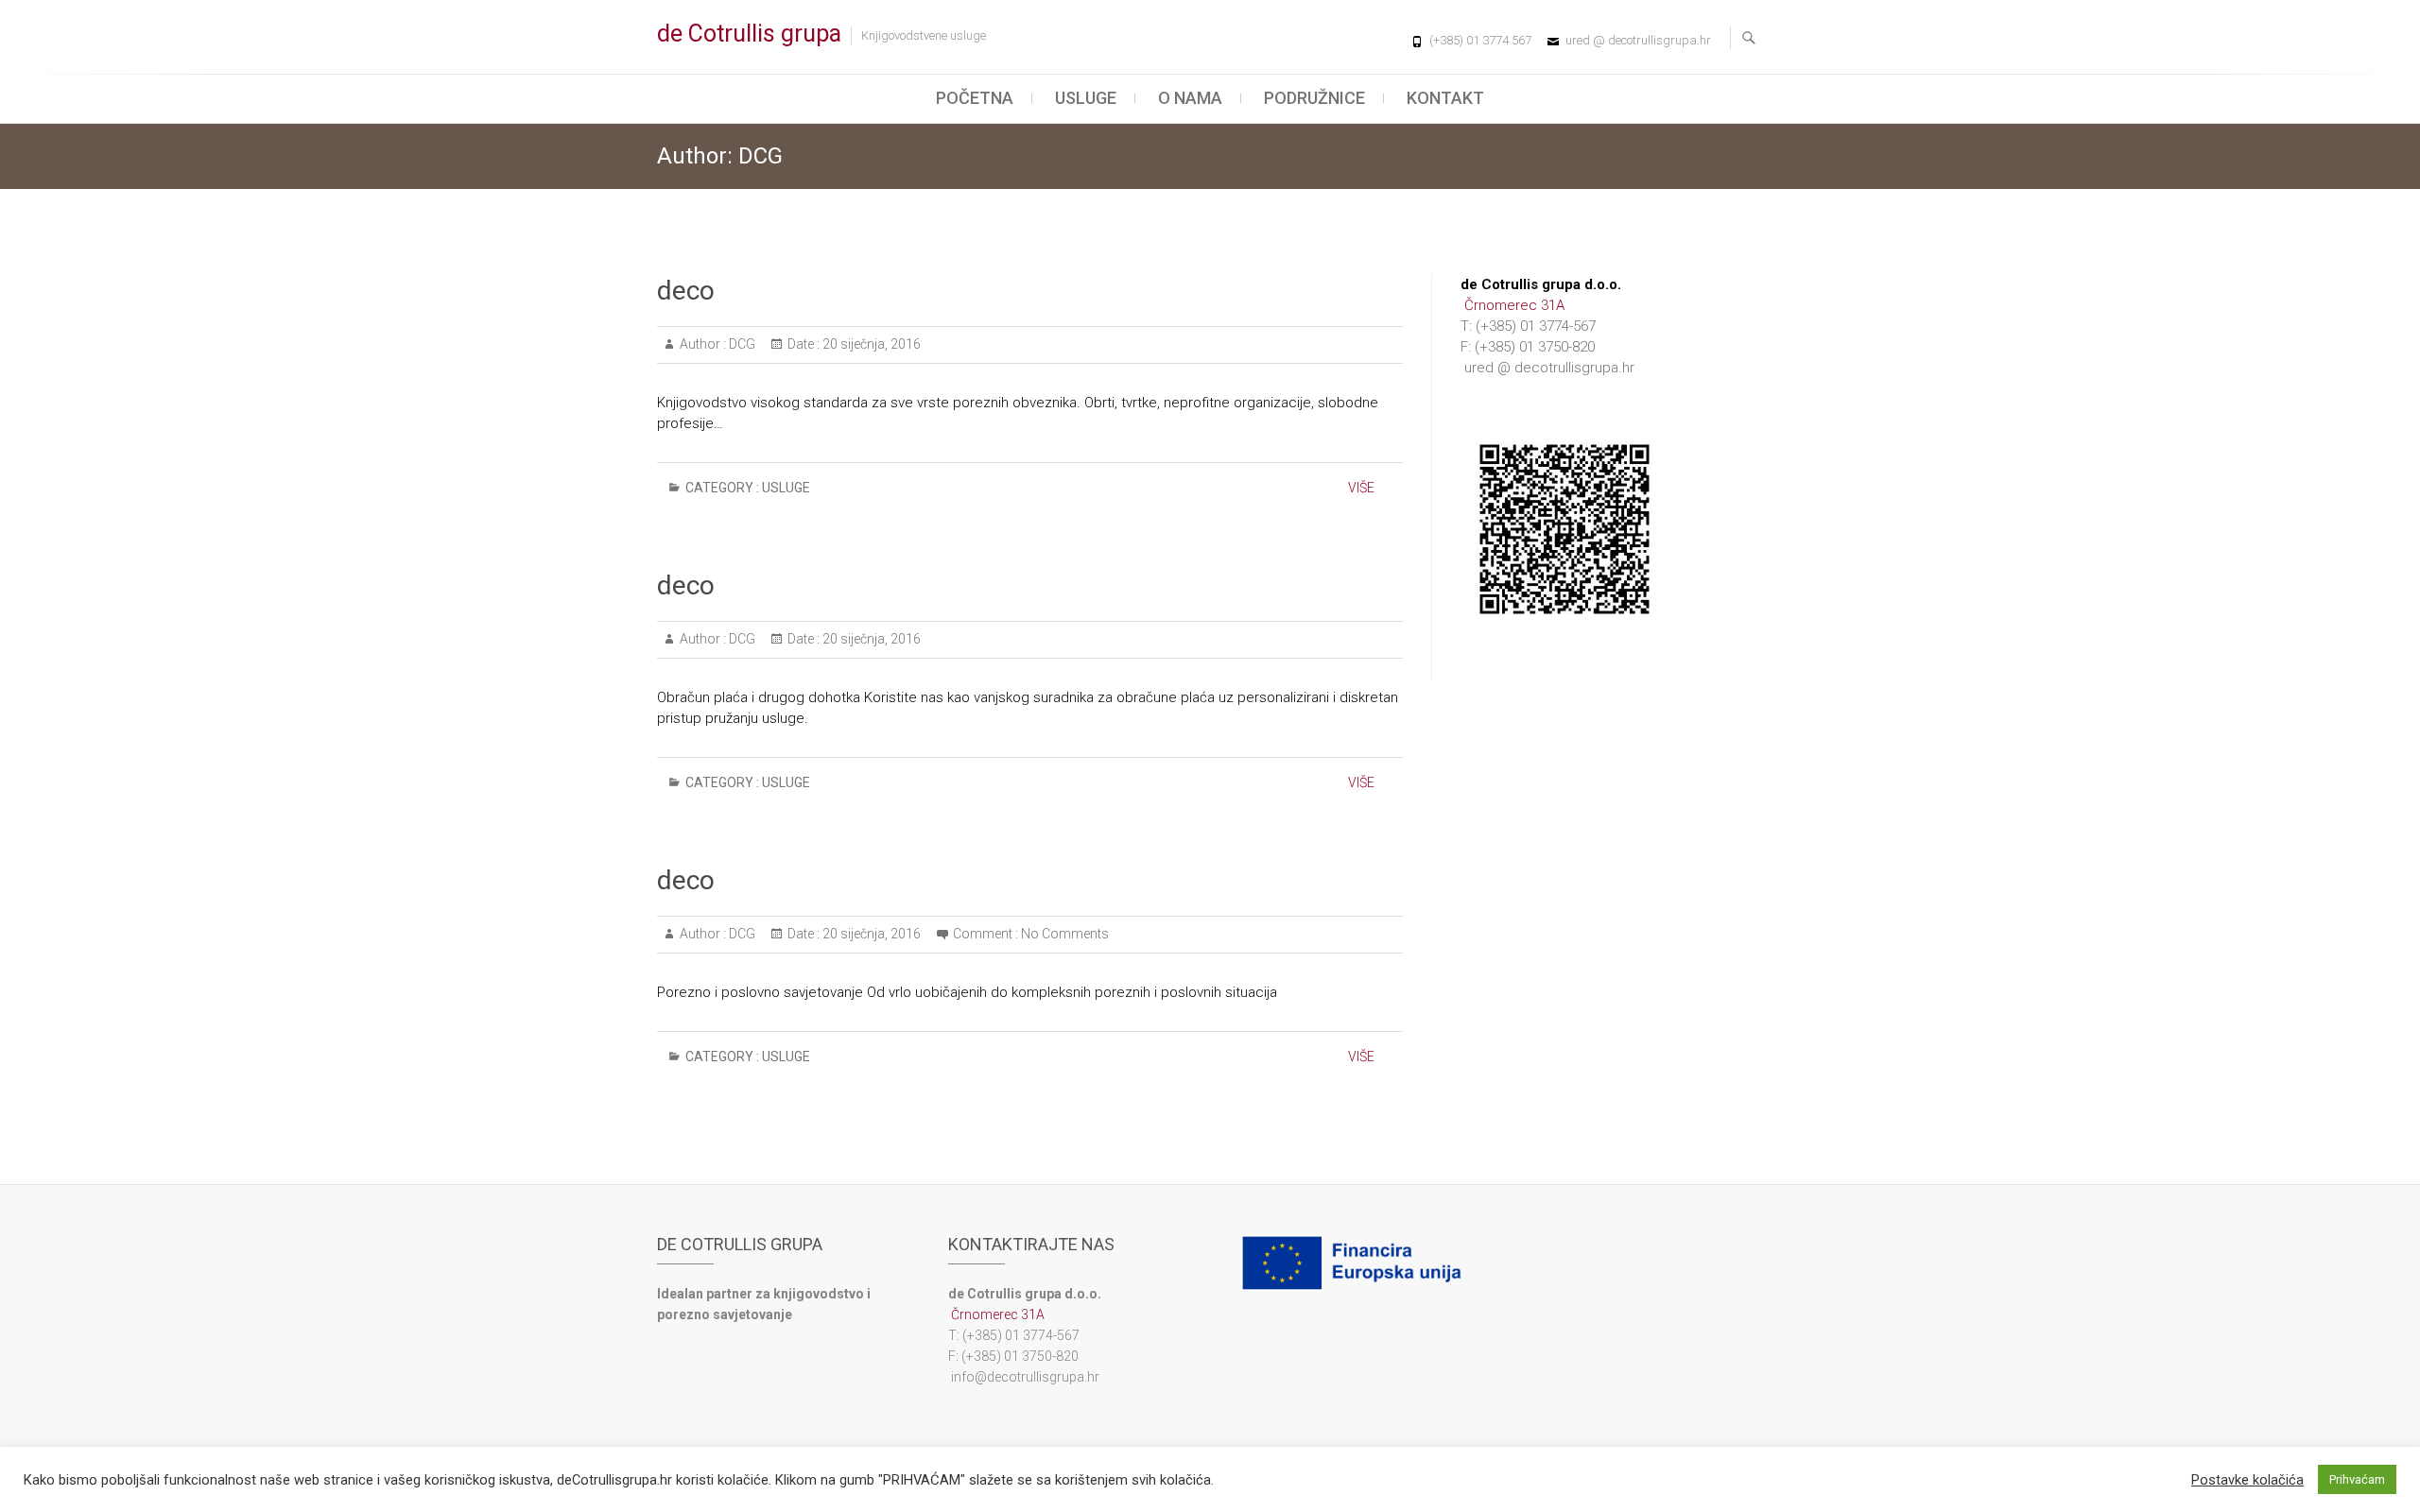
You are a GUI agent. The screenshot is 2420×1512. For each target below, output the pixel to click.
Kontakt (1445, 98)
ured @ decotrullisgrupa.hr (1638, 40)
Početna (975, 98)
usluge (786, 488)
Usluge (1086, 98)
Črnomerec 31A (1512, 305)
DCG (741, 344)
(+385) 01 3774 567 (1480, 40)
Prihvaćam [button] (2357, 1479)
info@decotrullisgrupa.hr (1024, 1377)
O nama (1190, 98)
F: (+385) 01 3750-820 (1528, 347)
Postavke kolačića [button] (2247, 1480)
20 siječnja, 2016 (870, 344)
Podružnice (1314, 98)
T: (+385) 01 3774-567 (1528, 326)
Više (1361, 488)
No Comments (1065, 934)
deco (686, 291)
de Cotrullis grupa (749, 34)
